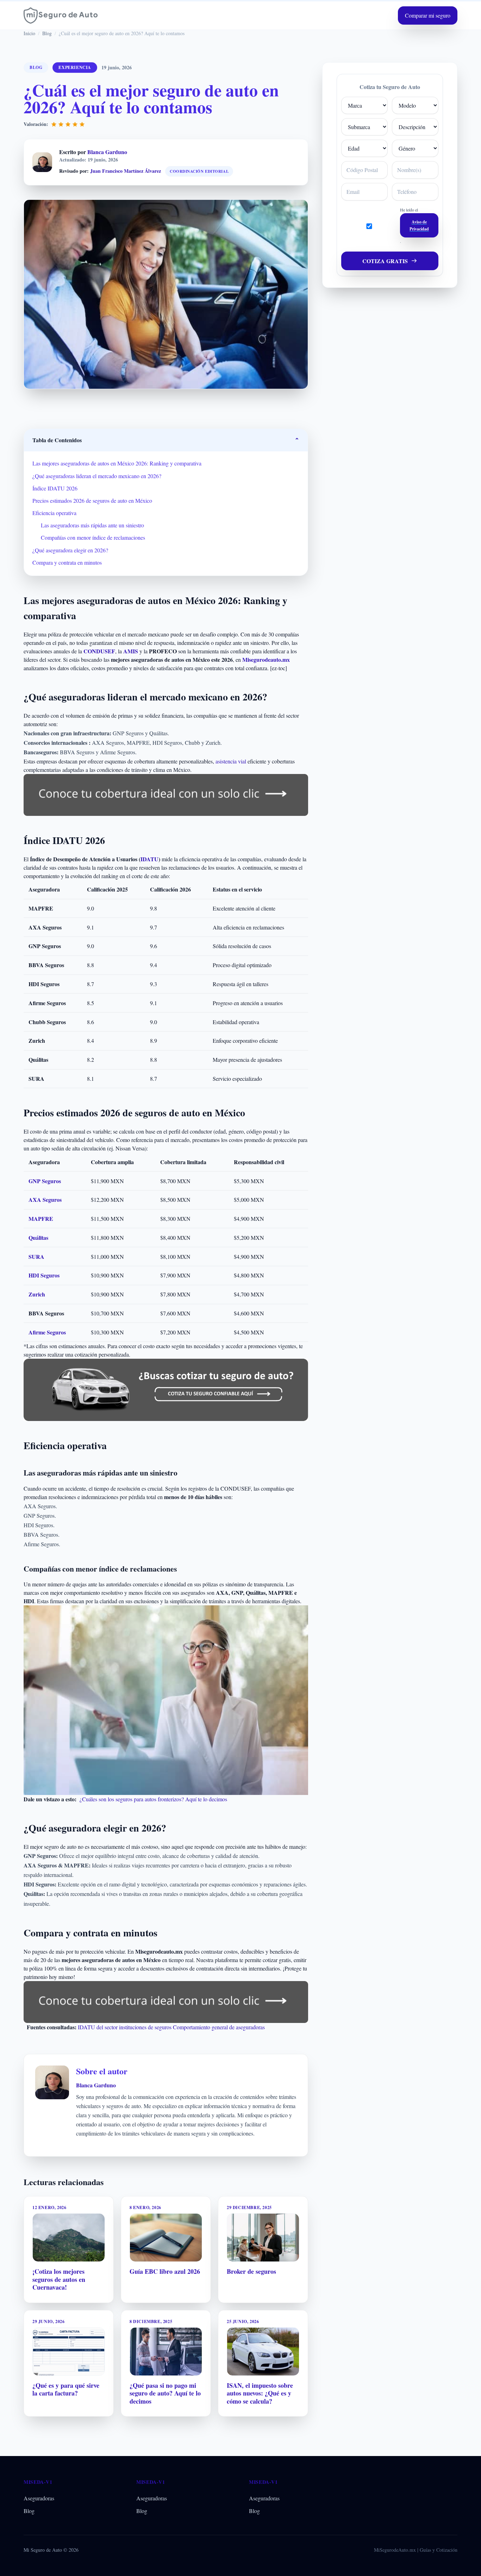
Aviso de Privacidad (419, 225)
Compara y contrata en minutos (67, 562)
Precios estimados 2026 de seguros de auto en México (92, 500)
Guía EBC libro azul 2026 (165, 2271)
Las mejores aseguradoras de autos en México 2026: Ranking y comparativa (117, 463)
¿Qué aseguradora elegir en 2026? (70, 550)
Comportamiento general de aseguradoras (219, 2027)
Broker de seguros (251, 2271)
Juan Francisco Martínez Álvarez (126, 171)
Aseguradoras (39, 2498)
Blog (29, 2511)
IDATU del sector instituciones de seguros (125, 2027)
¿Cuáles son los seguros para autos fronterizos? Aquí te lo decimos (153, 1799)
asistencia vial (231, 761)
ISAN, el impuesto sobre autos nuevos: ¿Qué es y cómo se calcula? (260, 2393)
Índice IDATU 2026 (55, 488)
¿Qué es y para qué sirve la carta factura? (66, 2389)
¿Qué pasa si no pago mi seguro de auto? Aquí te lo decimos (165, 2393)
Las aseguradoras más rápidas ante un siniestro (92, 525)
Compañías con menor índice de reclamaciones (93, 537)
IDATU (149, 859)
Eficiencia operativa (54, 513)
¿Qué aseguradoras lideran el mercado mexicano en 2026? (97, 476)
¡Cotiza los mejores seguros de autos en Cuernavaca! (59, 2279)
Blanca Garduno (107, 152)
